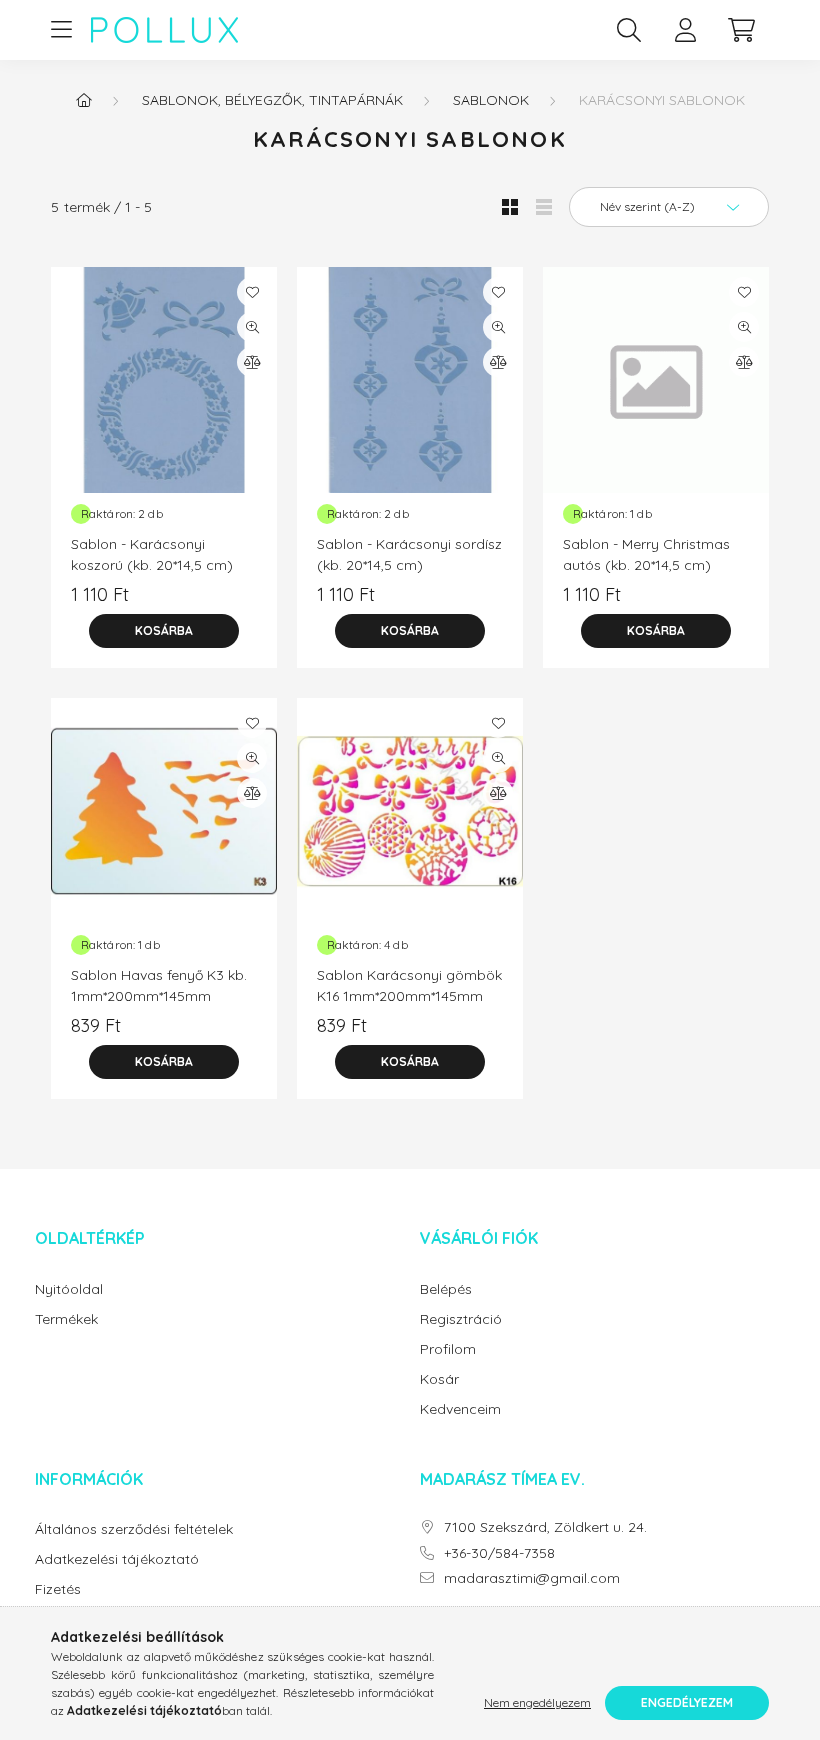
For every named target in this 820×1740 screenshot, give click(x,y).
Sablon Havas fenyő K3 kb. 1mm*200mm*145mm (159, 985)
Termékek (66, 1319)
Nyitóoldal (69, 1289)
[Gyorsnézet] (252, 327)
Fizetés (58, 1589)
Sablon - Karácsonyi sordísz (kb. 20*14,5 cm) (409, 554)
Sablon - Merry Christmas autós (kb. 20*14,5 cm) (646, 554)
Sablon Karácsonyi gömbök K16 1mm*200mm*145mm (409, 985)
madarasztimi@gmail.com (532, 1578)
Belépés (446, 1289)
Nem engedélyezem (537, 1702)
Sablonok (491, 100)
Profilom (448, 1349)
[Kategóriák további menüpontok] (61, 30)
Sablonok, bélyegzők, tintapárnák (272, 100)
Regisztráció (461, 1319)
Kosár (439, 1379)
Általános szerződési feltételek (134, 1529)
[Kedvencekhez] (252, 292)
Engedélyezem (687, 1702)
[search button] (629, 30)
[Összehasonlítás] (252, 362)
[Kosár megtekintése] (741, 30)
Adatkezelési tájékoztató (117, 1559)
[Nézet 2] (544, 207)
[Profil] (685, 30)
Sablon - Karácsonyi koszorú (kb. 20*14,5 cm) (152, 554)
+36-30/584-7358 (499, 1553)
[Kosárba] (164, 631)
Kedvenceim (460, 1409)
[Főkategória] (84, 100)
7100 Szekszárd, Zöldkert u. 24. (545, 1527)
